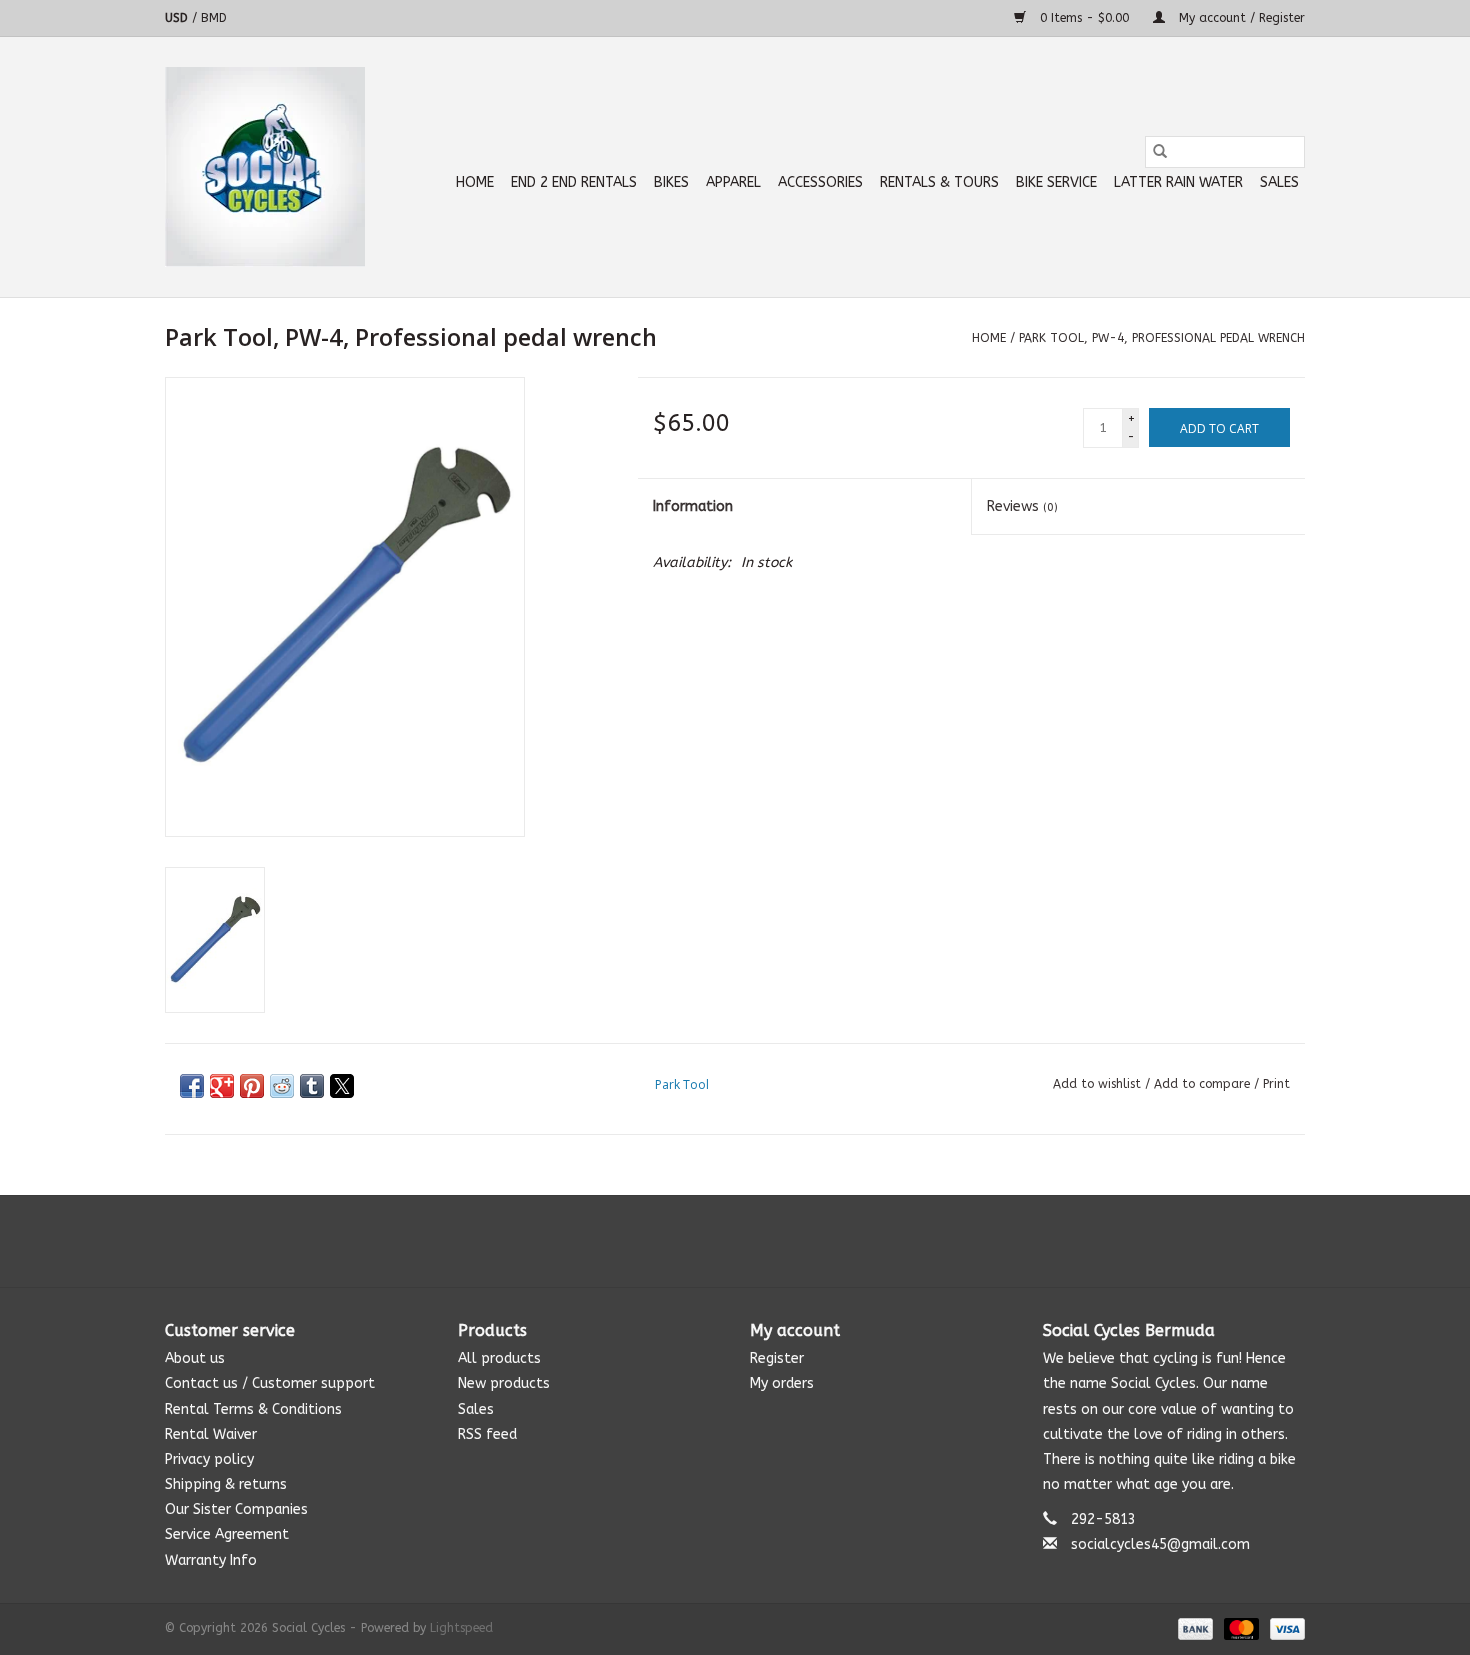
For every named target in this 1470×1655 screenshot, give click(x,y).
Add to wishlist (1099, 1084)
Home (475, 182)
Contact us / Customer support (270, 1383)
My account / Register (1240, 18)
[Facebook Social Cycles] (699, 1241)
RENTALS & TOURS (939, 182)
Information (693, 506)
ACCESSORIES (820, 182)
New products (504, 1383)
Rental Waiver (211, 1434)
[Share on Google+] (222, 1086)
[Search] (1160, 152)
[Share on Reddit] (282, 1086)
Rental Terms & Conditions (253, 1409)
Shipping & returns (226, 1484)
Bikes (671, 182)
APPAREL (733, 182)
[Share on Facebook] (192, 1086)
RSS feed (487, 1434)
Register (777, 1358)
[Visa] (1284, 1628)
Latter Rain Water (1178, 182)
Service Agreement (227, 1534)
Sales (1279, 182)
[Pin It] (252, 1086)
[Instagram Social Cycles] (771, 1241)
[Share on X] (342, 1086)
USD (178, 18)
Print (1276, 1084)
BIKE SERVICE (1056, 182)
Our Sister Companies (236, 1509)
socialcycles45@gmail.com (1160, 1544)
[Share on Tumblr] (312, 1086)
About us (195, 1358)
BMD (214, 18)
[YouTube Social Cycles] (735, 1241)
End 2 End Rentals (574, 182)
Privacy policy (209, 1459)
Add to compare (1204, 1084)
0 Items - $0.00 (1084, 18)
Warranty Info (211, 1560)
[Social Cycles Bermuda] (265, 167)
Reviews (1022, 506)
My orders (782, 1383)
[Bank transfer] (1194, 1628)
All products (499, 1358)
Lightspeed (461, 1628)
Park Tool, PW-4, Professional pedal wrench (1162, 338)
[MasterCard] (1240, 1628)
